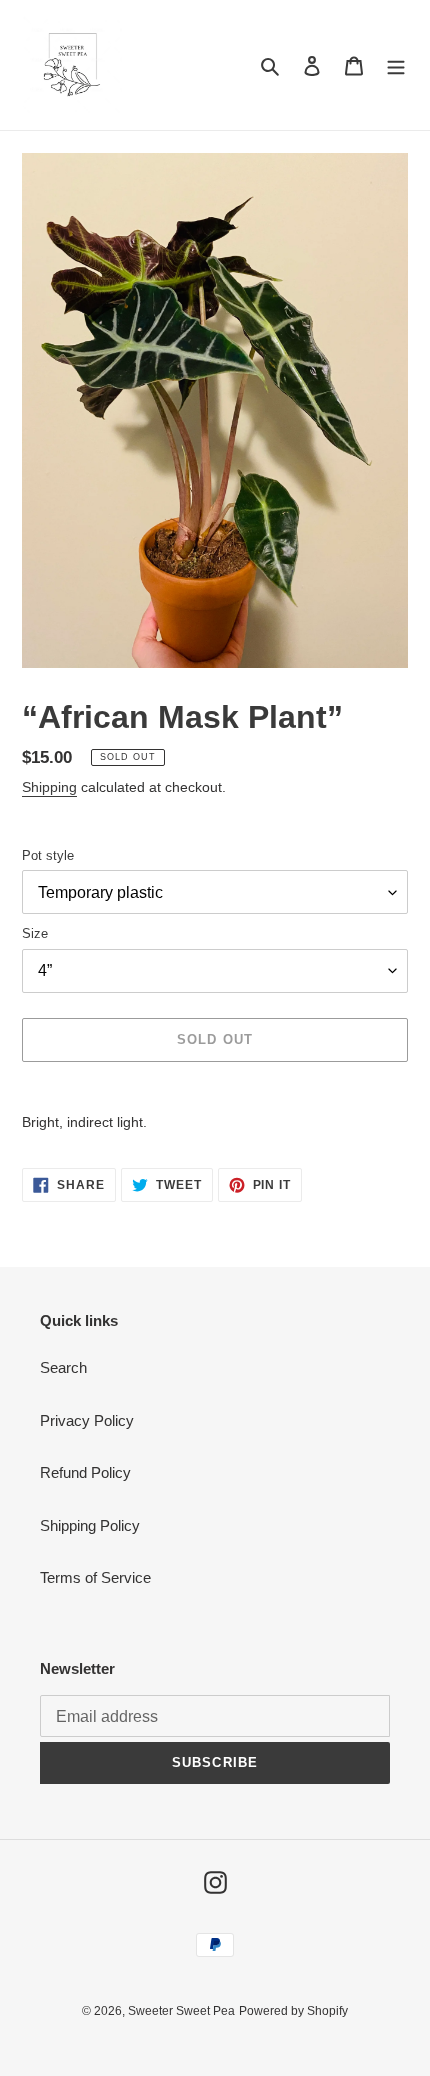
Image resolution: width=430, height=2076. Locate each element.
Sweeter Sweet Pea (181, 2011)
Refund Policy (85, 1472)
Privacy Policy (87, 1420)
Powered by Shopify (293, 2011)
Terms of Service (95, 1577)
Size (35, 933)
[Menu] (396, 65)
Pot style (48, 855)
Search (63, 1367)
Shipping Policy (90, 1525)
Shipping (49, 787)
